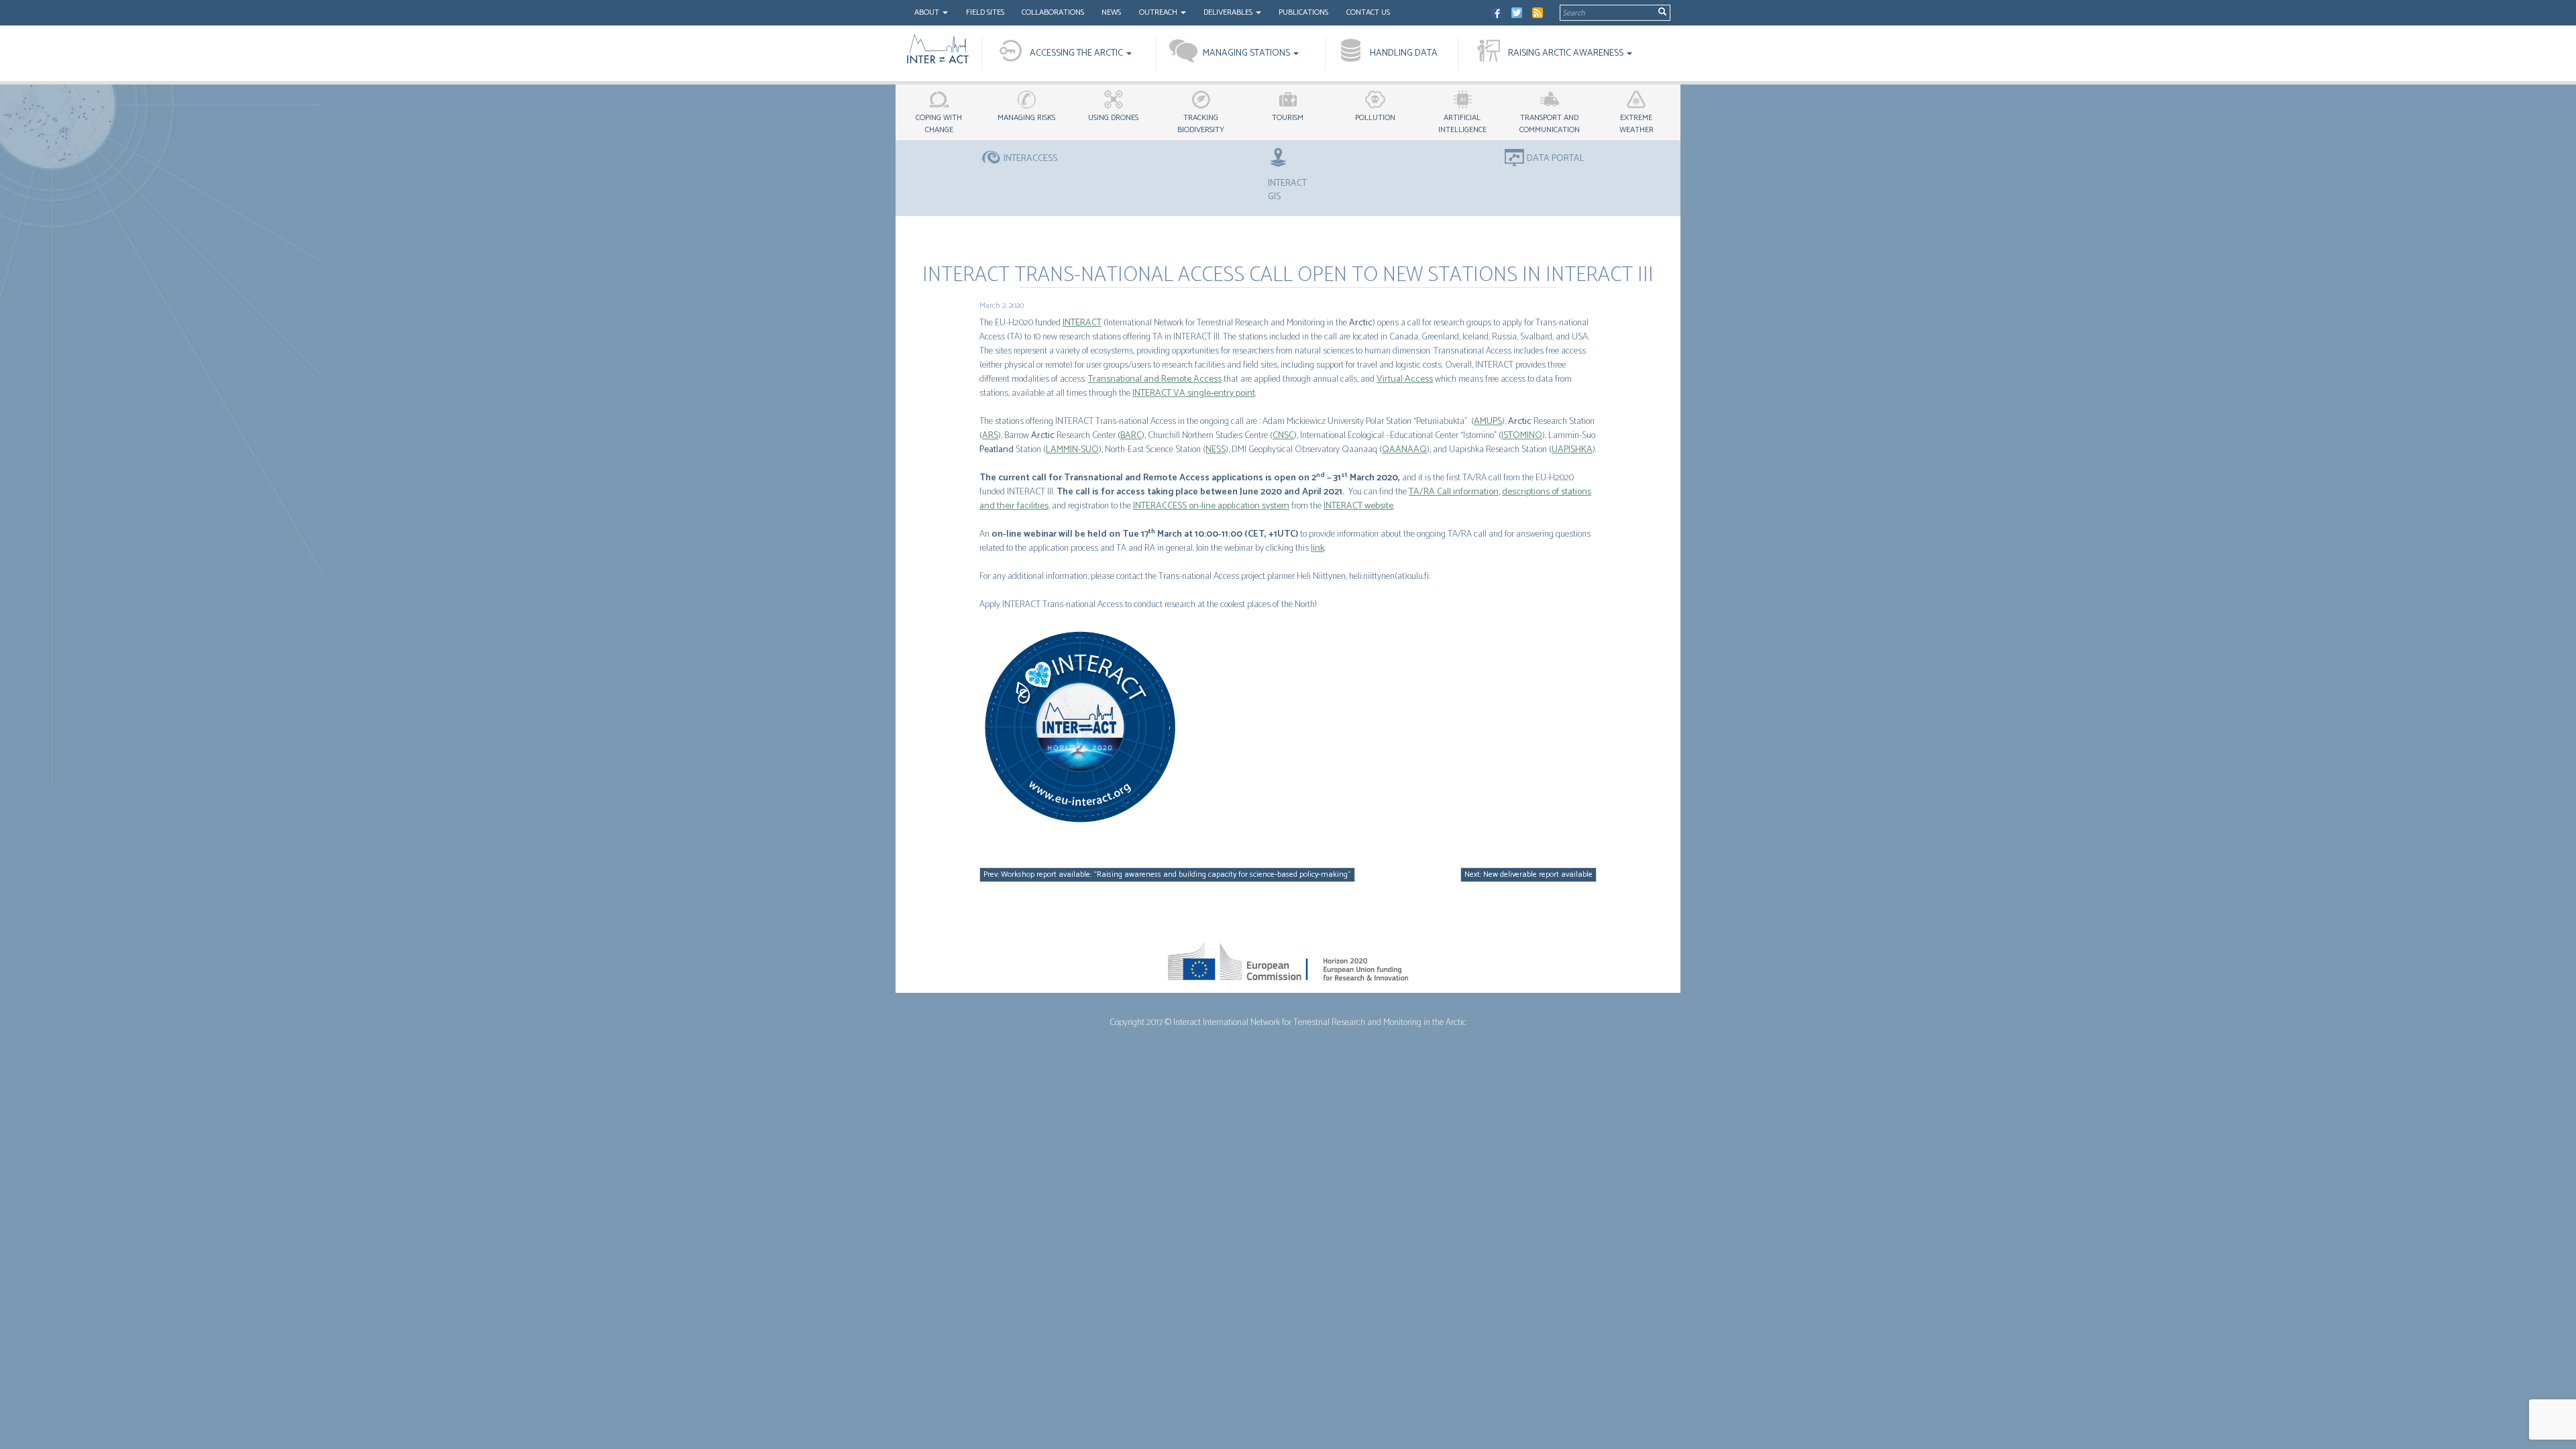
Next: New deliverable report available (1528, 874)
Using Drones (1113, 118)
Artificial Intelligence (1462, 124)
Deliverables (1229, 12)
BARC (1131, 436)
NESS (1216, 450)
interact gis (1287, 190)
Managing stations (1247, 53)
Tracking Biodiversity (1201, 124)
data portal (1556, 159)
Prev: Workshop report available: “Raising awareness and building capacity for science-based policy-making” (1167, 874)
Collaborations (1053, 12)
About (928, 12)
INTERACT (1082, 323)
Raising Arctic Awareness (1567, 53)
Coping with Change (939, 124)
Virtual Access (1405, 379)
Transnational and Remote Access (1155, 379)
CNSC (1283, 436)
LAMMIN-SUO (1072, 450)
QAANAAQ (1404, 450)
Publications (1303, 12)
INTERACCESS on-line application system (1211, 506)
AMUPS (1488, 422)
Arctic (1361, 323)
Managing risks (1026, 118)
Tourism (1288, 118)
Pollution (1375, 118)
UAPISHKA (1572, 450)
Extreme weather (1636, 124)
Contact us (1368, 12)
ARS (990, 436)
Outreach (1159, 12)
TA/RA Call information (1454, 492)
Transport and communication (1550, 124)
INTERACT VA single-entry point (1194, 393)
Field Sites (985, 12)
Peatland (997, 450)
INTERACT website (1358, 506)
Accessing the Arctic (1077, 53)
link (1318, 548)
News (1111, 12)
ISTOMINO (1522, 436)
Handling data (1404, 53)
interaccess (1030, 159)
